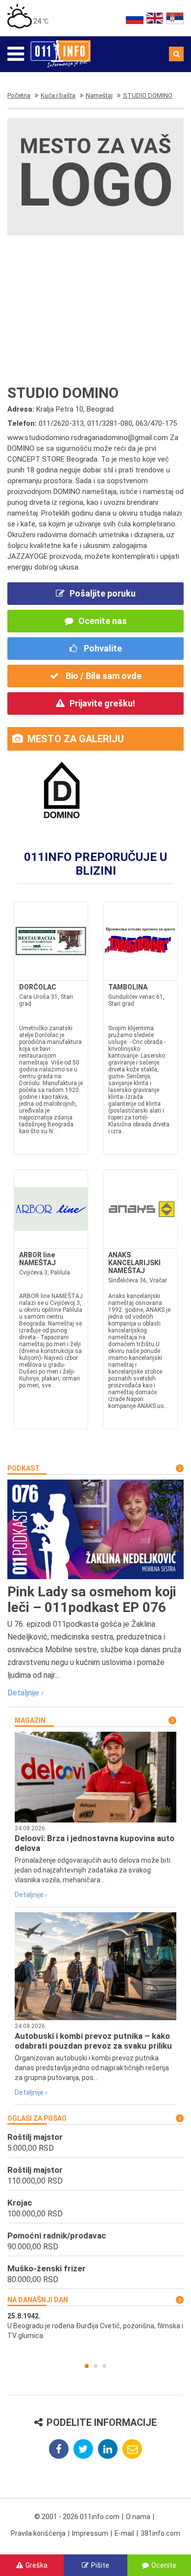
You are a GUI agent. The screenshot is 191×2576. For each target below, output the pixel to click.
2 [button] (95, 2366)
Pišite (100, 2565)
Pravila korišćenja (38, 2533)
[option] (95, 2326)
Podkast (24, 1468)
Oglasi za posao (37, 2118)
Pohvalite (102, 648)
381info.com (160, 2533)
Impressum (90, 2533)
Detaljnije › (25, 1693)
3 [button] (104, 2366)
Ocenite (164, 2565)
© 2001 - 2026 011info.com (77, 2517)
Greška (36, 2565)
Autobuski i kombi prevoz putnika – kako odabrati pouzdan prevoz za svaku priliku (93, 2041)
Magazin (30, 1720)
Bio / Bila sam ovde (103, 676)
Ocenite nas (103, 621)
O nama (138, 2517)
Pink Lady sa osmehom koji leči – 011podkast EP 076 (92, 1600)
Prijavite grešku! (102, 703)
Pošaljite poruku (103, 593)
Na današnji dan (38, 2300)
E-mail (124, 2533)
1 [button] (87, 2366)
